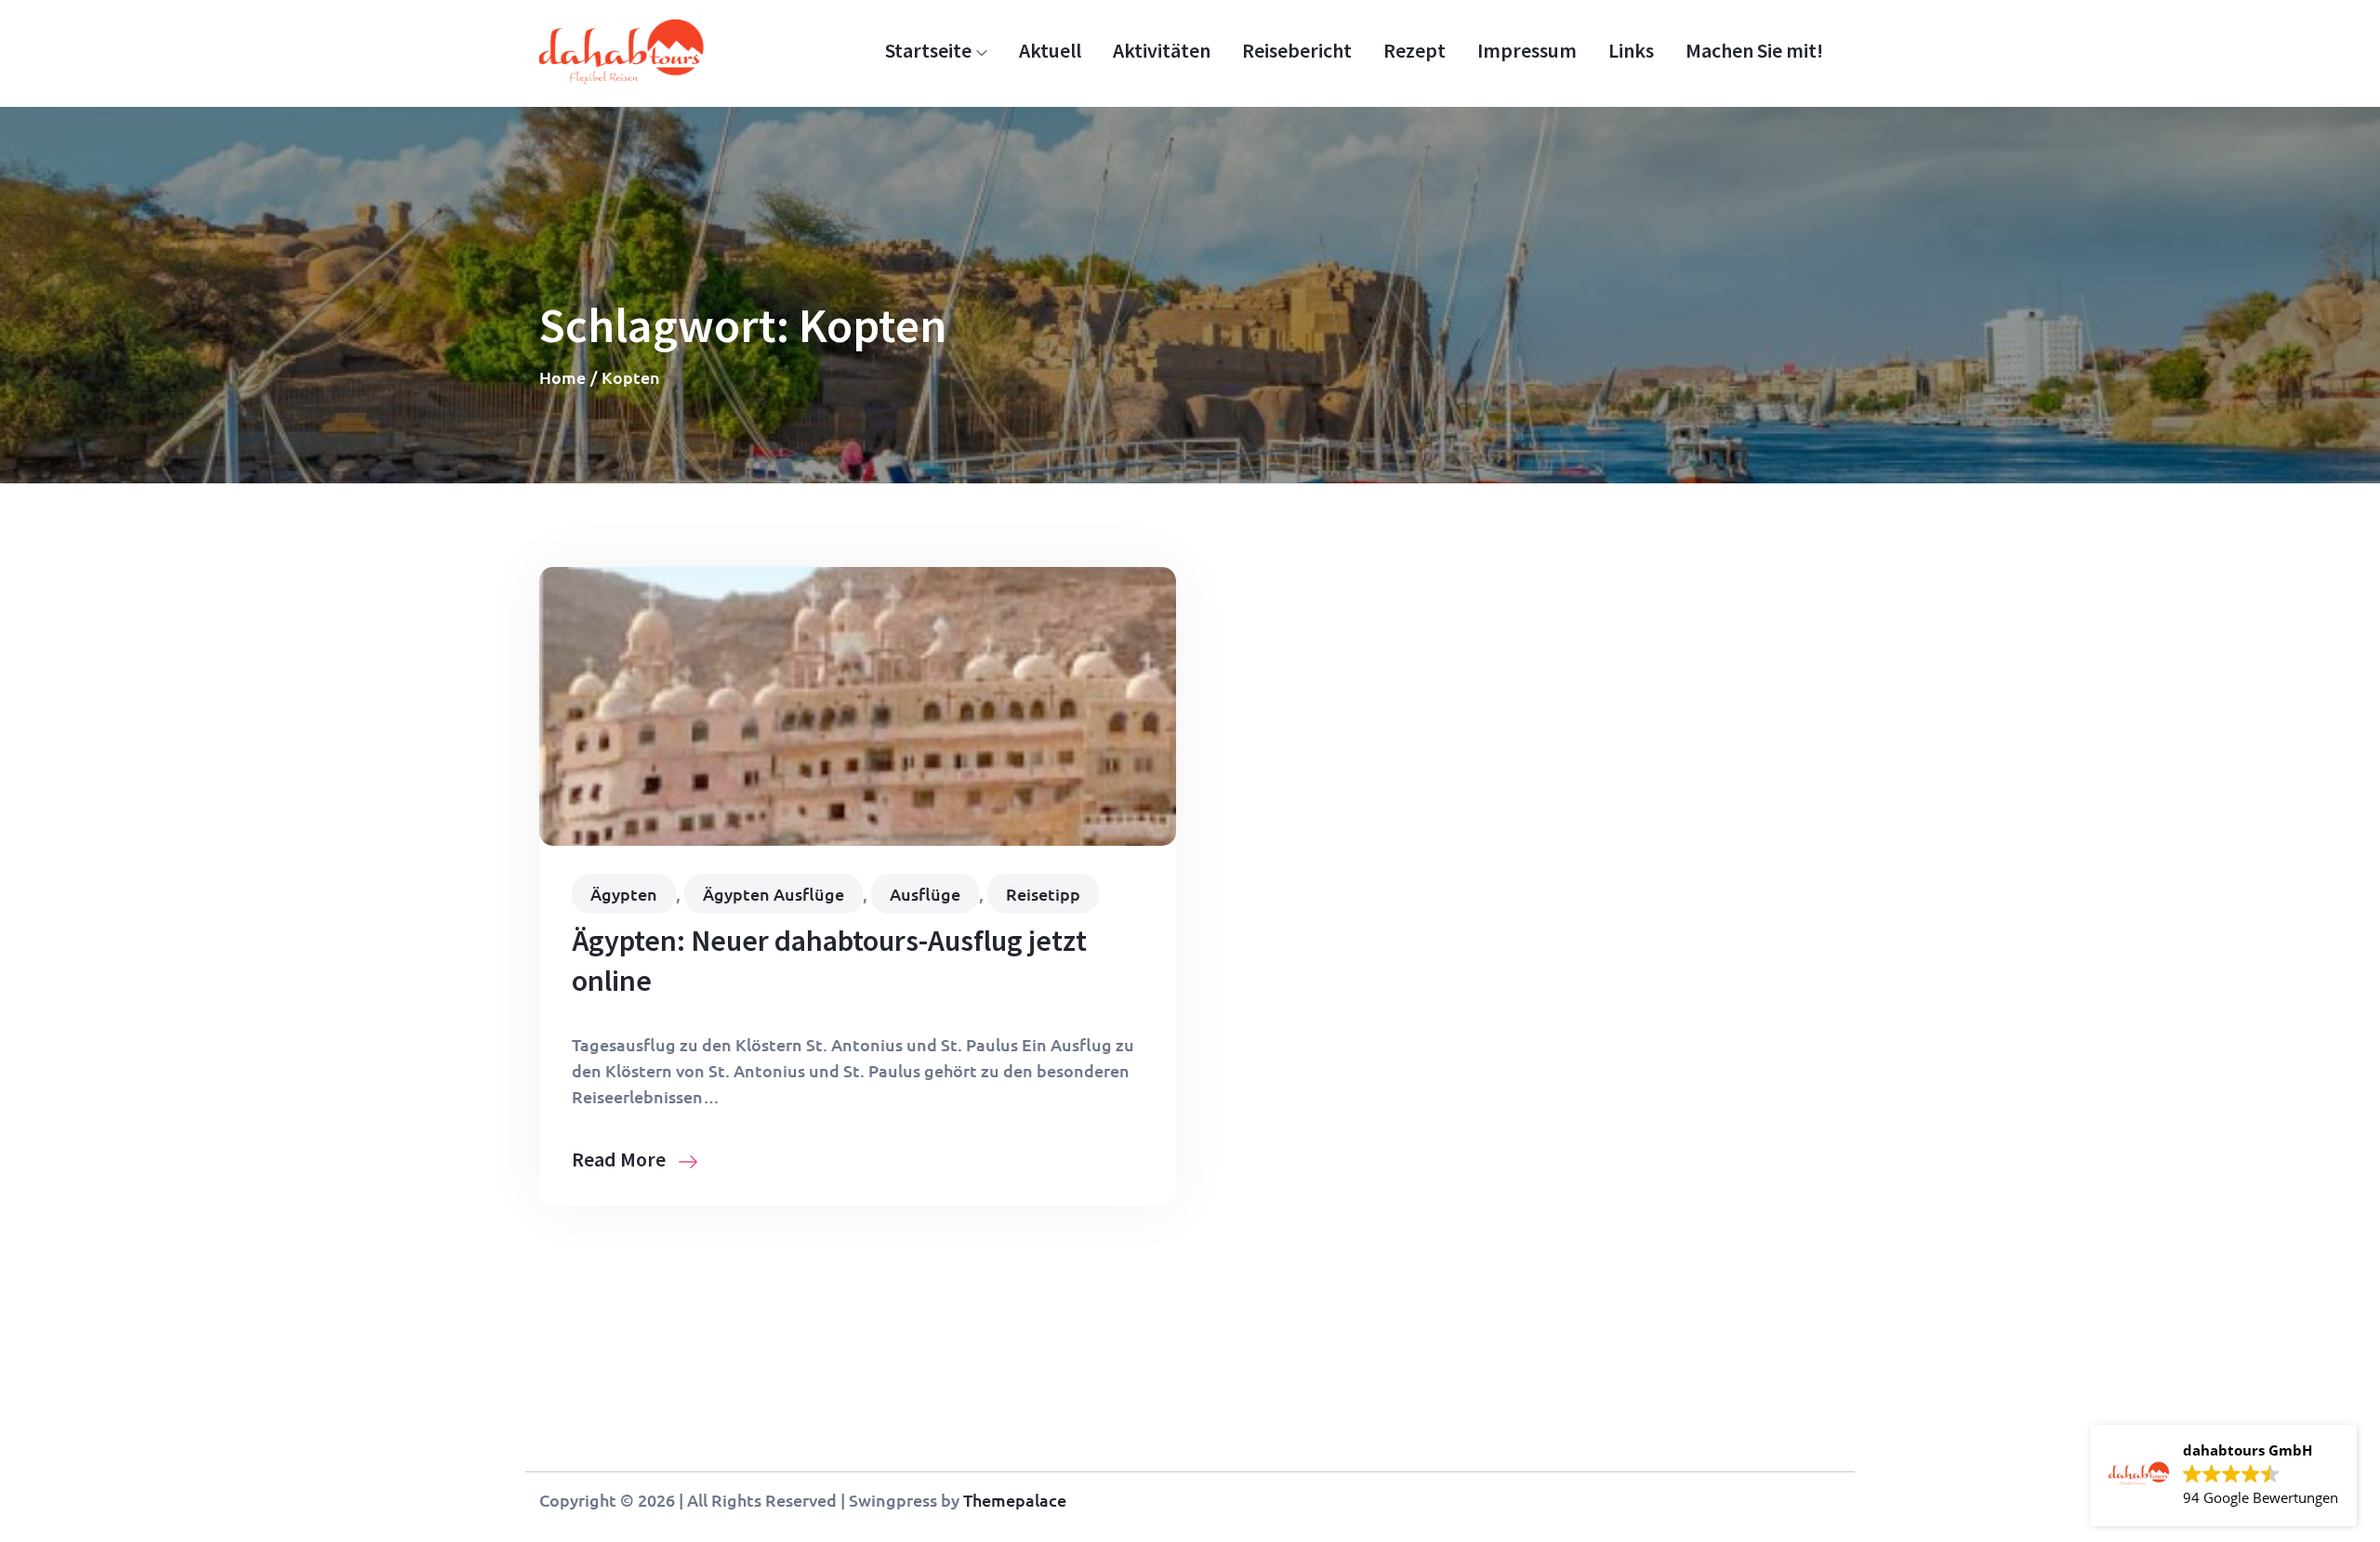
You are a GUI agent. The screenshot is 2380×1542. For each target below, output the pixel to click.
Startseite (928, 50)
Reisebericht (1297, 50)
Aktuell (1050, 50)
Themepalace (1015, 1500)
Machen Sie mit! (1754, 50)
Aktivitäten (1162, 50)
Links (1631, 50)
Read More (621, 1159)
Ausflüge (925, 894)
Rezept (1415, 50)
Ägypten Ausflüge (773, 894)
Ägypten (624, 894)
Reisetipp (1043, 894)
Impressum (1527, 50)
